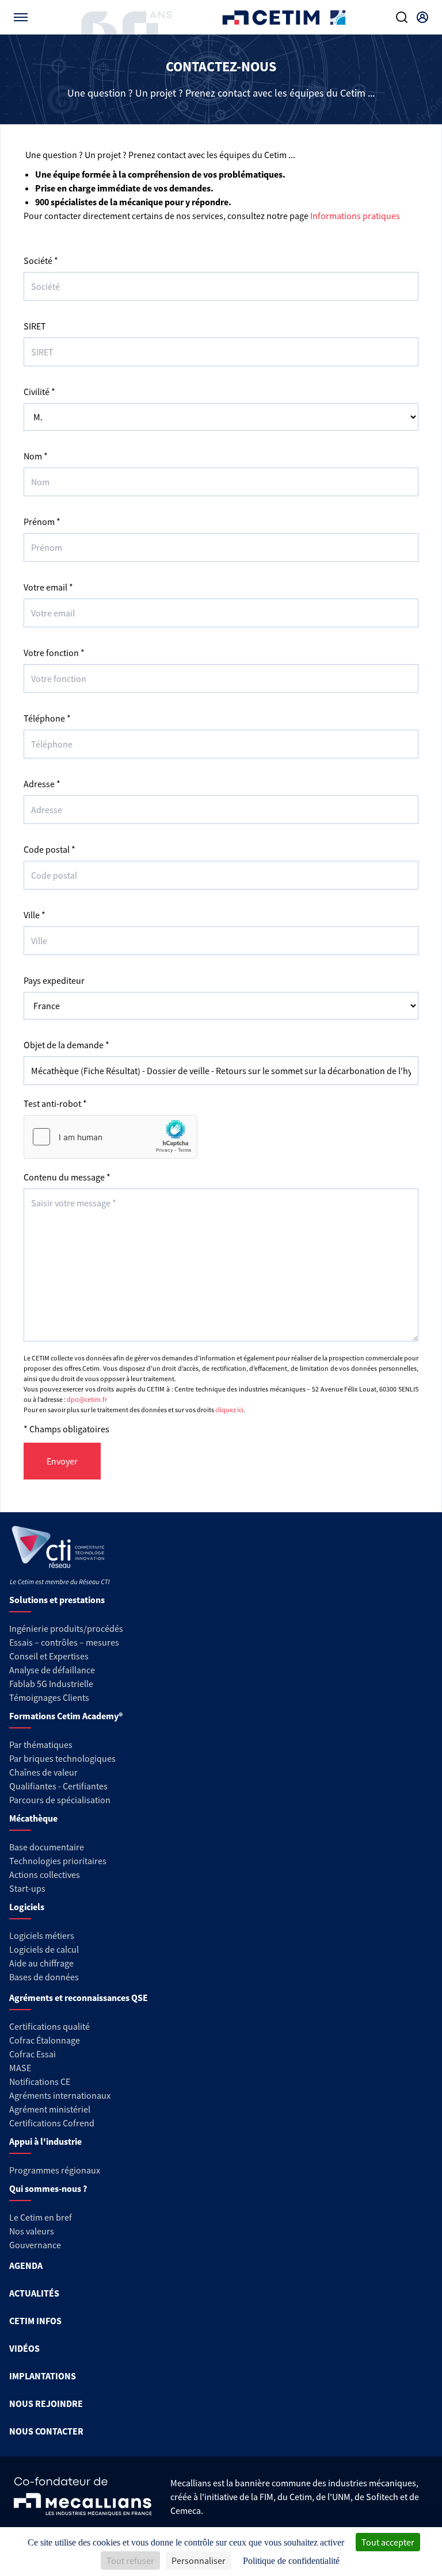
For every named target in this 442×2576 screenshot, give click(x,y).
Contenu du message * (67, 1177)
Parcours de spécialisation (60, 1800)
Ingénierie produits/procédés (66, 1628)
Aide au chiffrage (41, 1963)
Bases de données (44, 1977)
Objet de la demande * (66, 1045)
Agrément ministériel (50, 2109)
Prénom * (42, 522)
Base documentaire (47, 1847)
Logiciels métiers (42, 1935)
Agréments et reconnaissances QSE (79, 1998)
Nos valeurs (32, 2231)
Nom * (36, 456)
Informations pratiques (355, 216)
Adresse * (42, 784)
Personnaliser (199, 2560)
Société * (41, 260)
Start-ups (27, 1888)
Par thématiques (41, 1745)
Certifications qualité (49, 2026)
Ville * (35, 915)
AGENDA (26, 2265)
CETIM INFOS (35, 2321)
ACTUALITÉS (34, 2293)
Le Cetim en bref (41, 2217)
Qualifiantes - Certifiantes (58, 1786)
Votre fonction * (54, 653)
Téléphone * (47, 718)
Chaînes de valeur (43, 1772)
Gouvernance (35, 2245)
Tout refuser (130, 2560)
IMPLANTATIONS (43, 2376)
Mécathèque (33, 1818)
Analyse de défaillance (52, 1670)
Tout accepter (388, 2542)
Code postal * (49, 849)
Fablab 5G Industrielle (51, 1684)
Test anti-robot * (55, 1103)
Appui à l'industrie (45, 2141)
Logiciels (27, 1907)
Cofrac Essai (33, 2054)
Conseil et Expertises (49, 1656)
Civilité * (39, 392)
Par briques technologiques (62, 1758)
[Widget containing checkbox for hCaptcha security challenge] (110, 1137)
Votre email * (48, 587)
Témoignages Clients (49, 1697)
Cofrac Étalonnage (45, 2040)
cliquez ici (229, 1410)
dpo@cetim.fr (87, 1399)
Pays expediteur (54, 980)
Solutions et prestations (57, 1600)
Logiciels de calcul (44, 1949)
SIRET (35, 326)
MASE (20, 2068)
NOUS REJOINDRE (46, 2403)
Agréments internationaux (60, 2095)
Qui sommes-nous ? (48, 2188)
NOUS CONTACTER (46, 2431)
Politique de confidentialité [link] (291, 2561)
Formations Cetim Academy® (66, 1716)
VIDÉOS (24, 2348)
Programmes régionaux (55, 2170)
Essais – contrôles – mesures (64, 1642)
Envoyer (62, 1461)
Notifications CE (40, 2081)
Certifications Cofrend (52, 2123)
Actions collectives (45, 1874)
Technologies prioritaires (58, 1861)
